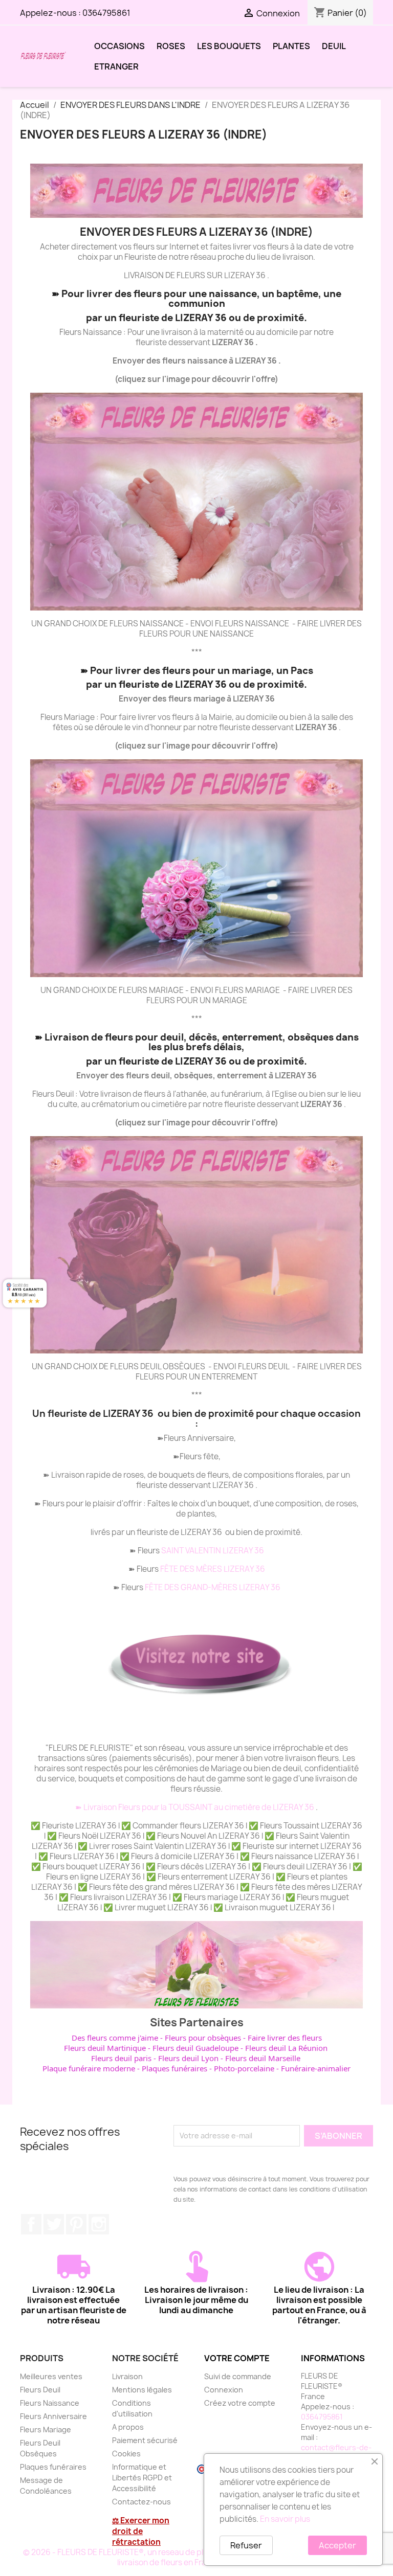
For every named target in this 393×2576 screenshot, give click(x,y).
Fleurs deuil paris (121, 2058)
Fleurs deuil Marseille (263, 2058)
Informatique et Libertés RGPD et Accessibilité (142, 2478)
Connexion (224, 2390)
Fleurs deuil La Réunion (286, 2048)
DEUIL (334, 46)
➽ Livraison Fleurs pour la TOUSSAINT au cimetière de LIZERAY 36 (195, 1807)
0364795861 (106, 13)
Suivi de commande (238, 2376)
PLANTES (291, 46)
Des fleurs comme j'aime (115, 2038)
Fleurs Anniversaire (53, 2416)
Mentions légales (142, 2390)
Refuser (246, 2545)
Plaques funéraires (174, 2068)
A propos (128, 2427)
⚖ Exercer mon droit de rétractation (141, 2531)
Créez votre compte (240, 2403)
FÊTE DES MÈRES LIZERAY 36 (213, 1569)
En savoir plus (285, 2519)
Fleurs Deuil (40, 2390)
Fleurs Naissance (50, 2403)
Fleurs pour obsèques (203, 2038)
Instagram (99, 2224)
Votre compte (237, 2358)
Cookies (126, 2454)
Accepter (337, 2545)
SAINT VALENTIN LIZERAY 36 (213, 1551)
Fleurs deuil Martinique (105, 2048)
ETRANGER (116, 66)
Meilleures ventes (51, 2376)
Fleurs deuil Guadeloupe (195, 2048)
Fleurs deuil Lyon (188, 2058)
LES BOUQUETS (229, 46)
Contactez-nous (141, 2502)
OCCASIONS (119, 46)
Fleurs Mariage (46, 2430)
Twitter (54, 2224)
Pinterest (76, 2224)
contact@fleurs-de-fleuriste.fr (336, 2453)
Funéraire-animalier (316, 2068)
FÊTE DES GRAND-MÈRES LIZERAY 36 (213, 1587)
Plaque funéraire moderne (89, 2068)
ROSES (171, 46)
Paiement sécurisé (145, 2440)
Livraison (127, 2376)
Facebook (31, 2224)
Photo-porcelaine (244, 2068)
